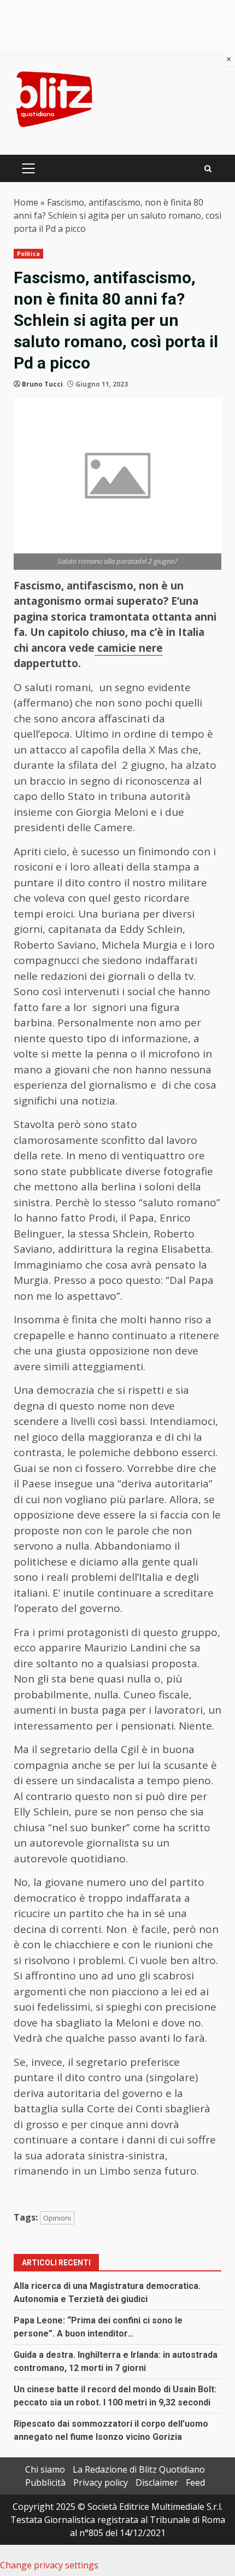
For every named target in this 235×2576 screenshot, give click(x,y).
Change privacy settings (49, 2565)
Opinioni (57, 2218)
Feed (195, 2482)
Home (26, 202)
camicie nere (129, 648)
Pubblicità (45, 2482)
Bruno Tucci (42, 384)
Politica (28, 254)
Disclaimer (157, 2482)
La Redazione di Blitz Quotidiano (139, 2469)
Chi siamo (45, 2469)
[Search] (208, 169)
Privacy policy (101, 2482)
